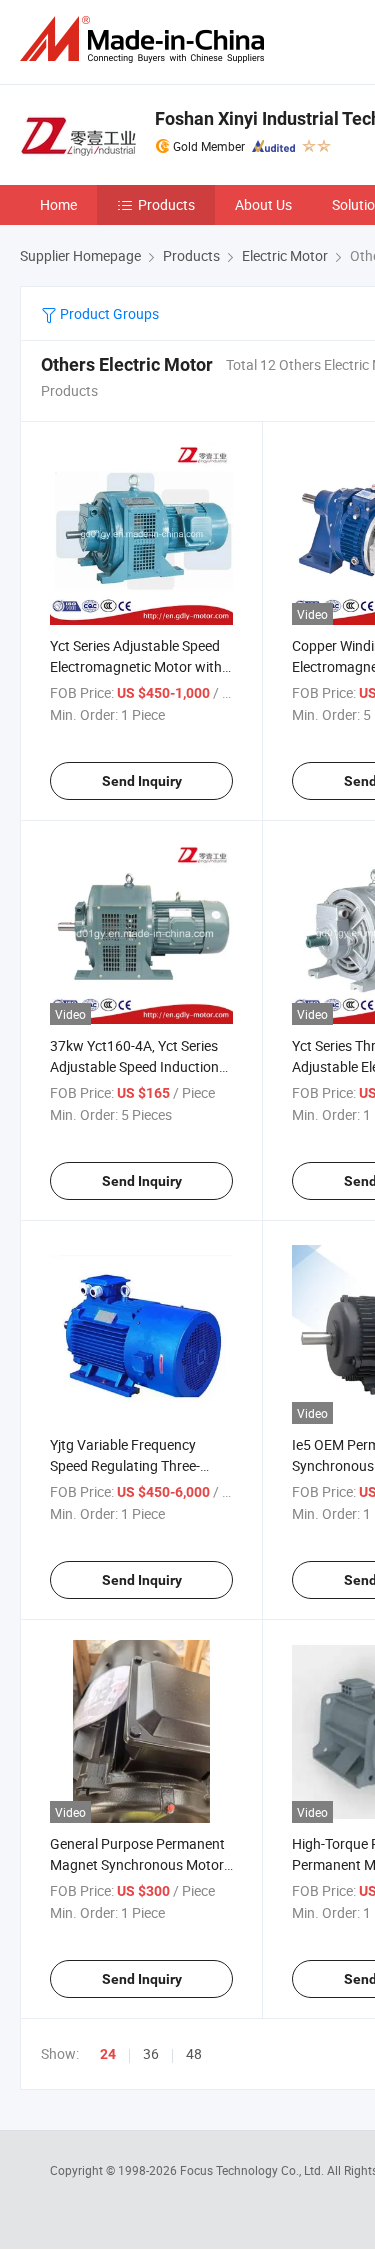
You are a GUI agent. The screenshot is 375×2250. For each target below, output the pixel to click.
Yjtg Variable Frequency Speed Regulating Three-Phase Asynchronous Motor (136, 1465)
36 (151, 2053)
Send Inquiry (142, 781)
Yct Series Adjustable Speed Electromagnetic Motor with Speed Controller (136, 666)
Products (166, 204)
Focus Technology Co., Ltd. (253, 2170)
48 (194, 2053)
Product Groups (108, 313)
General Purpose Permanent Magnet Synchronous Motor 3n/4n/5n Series (137, 1864)
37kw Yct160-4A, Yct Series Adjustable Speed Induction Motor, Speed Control (134, 1066)
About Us (263, 204)
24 (108, 2054)
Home (58, 204)
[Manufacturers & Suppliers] (146, 39)
